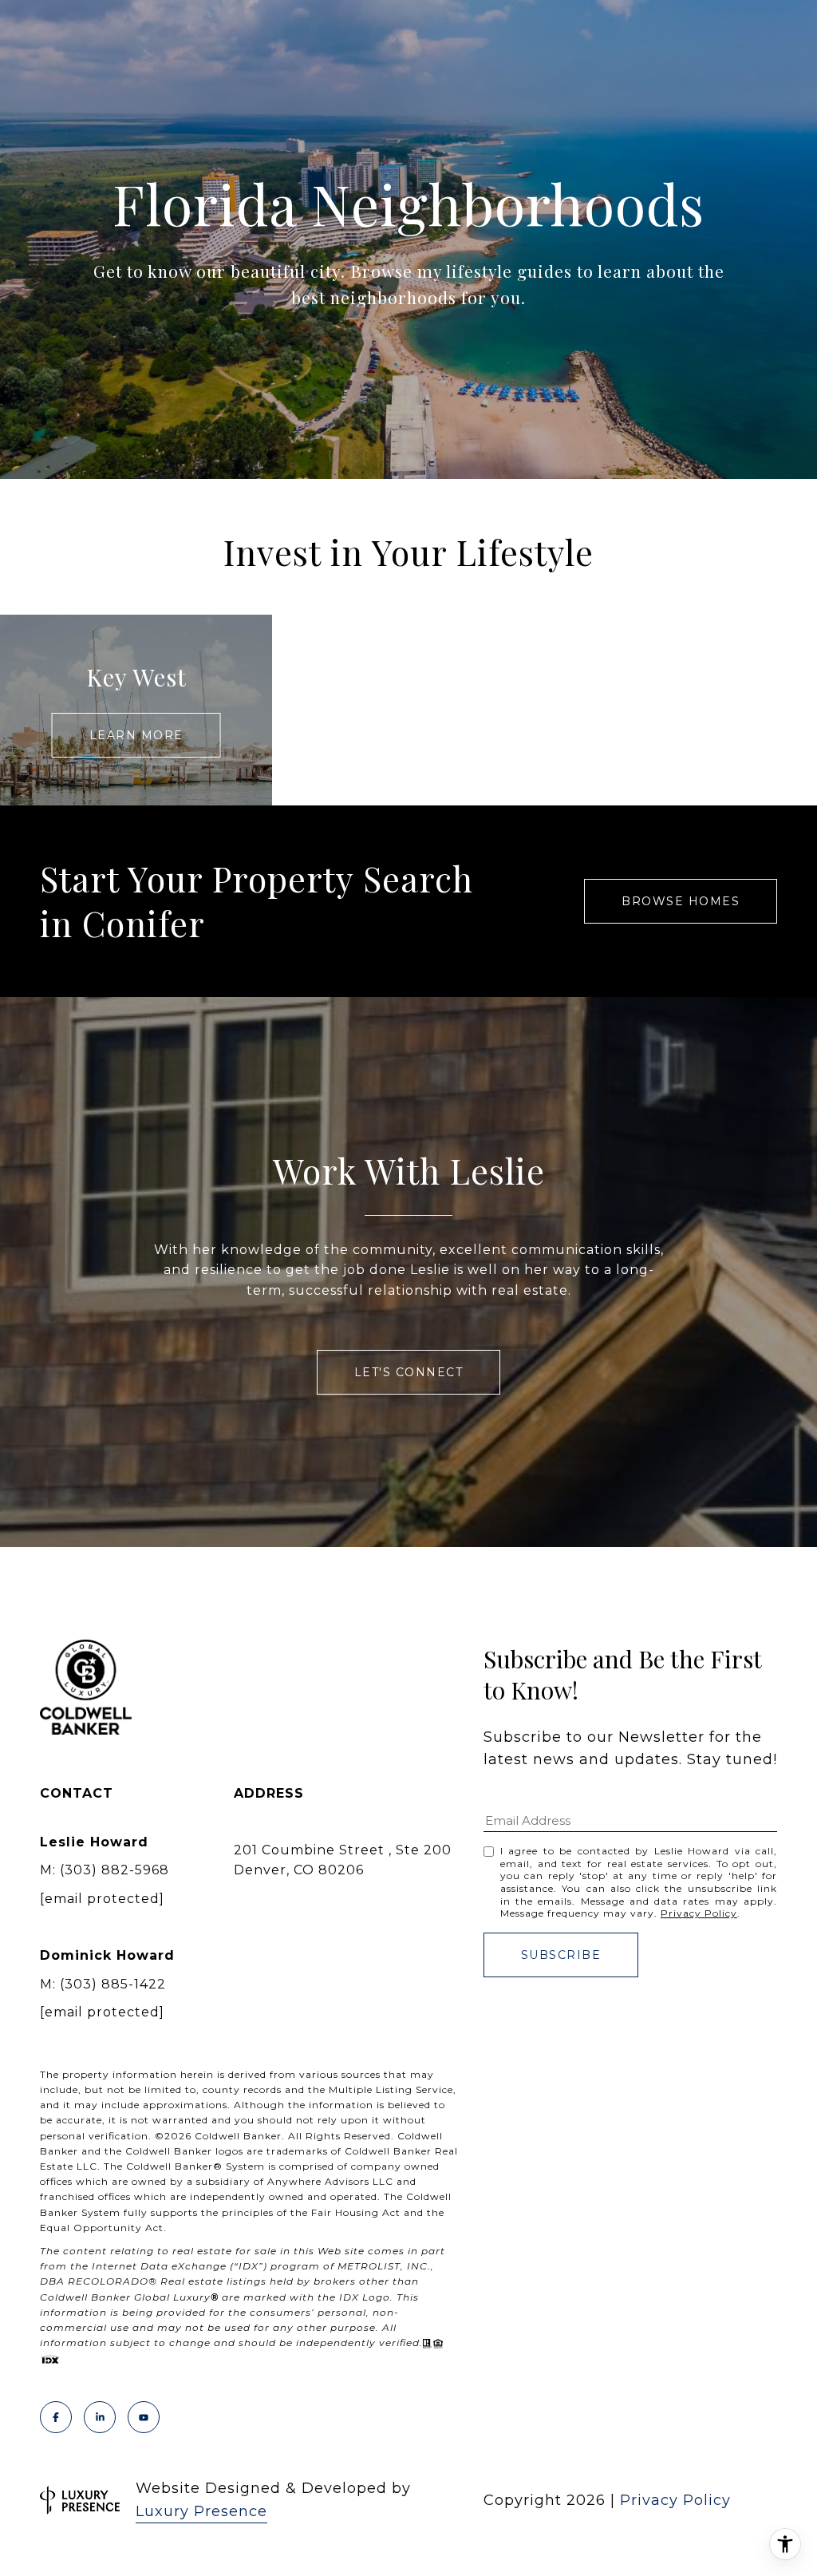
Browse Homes (681, 901)
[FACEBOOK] (56, 2417)
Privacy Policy (699, 1913)
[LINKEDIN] (100, 2417)
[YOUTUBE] (144, 2417)
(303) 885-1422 (113, 1984)
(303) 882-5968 (114, 1870)
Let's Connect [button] (409, 1372)
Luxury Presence (201, 2511)
